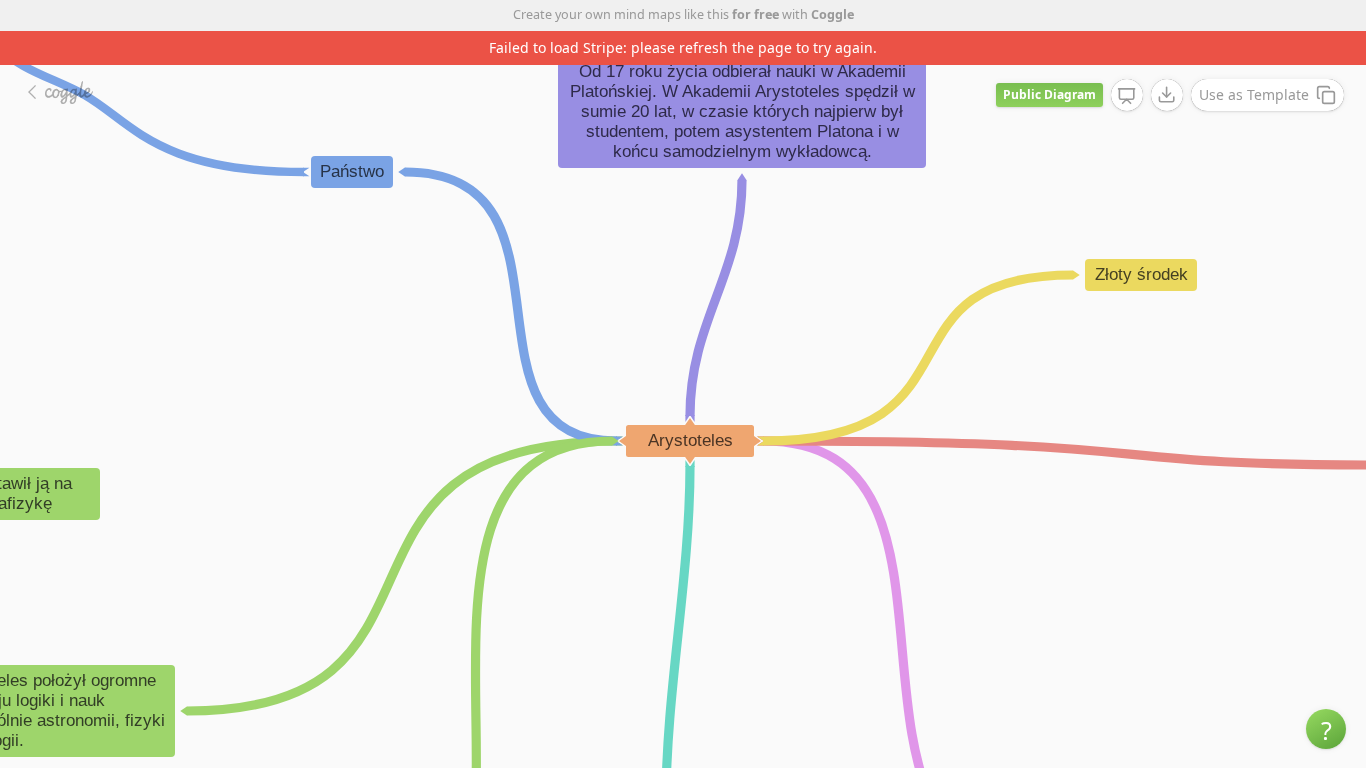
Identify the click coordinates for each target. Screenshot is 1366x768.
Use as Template (1254, 94)
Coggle (832, 14)
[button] (1326, 729)
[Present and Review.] (1127, 96)
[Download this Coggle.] (1167, 95)
